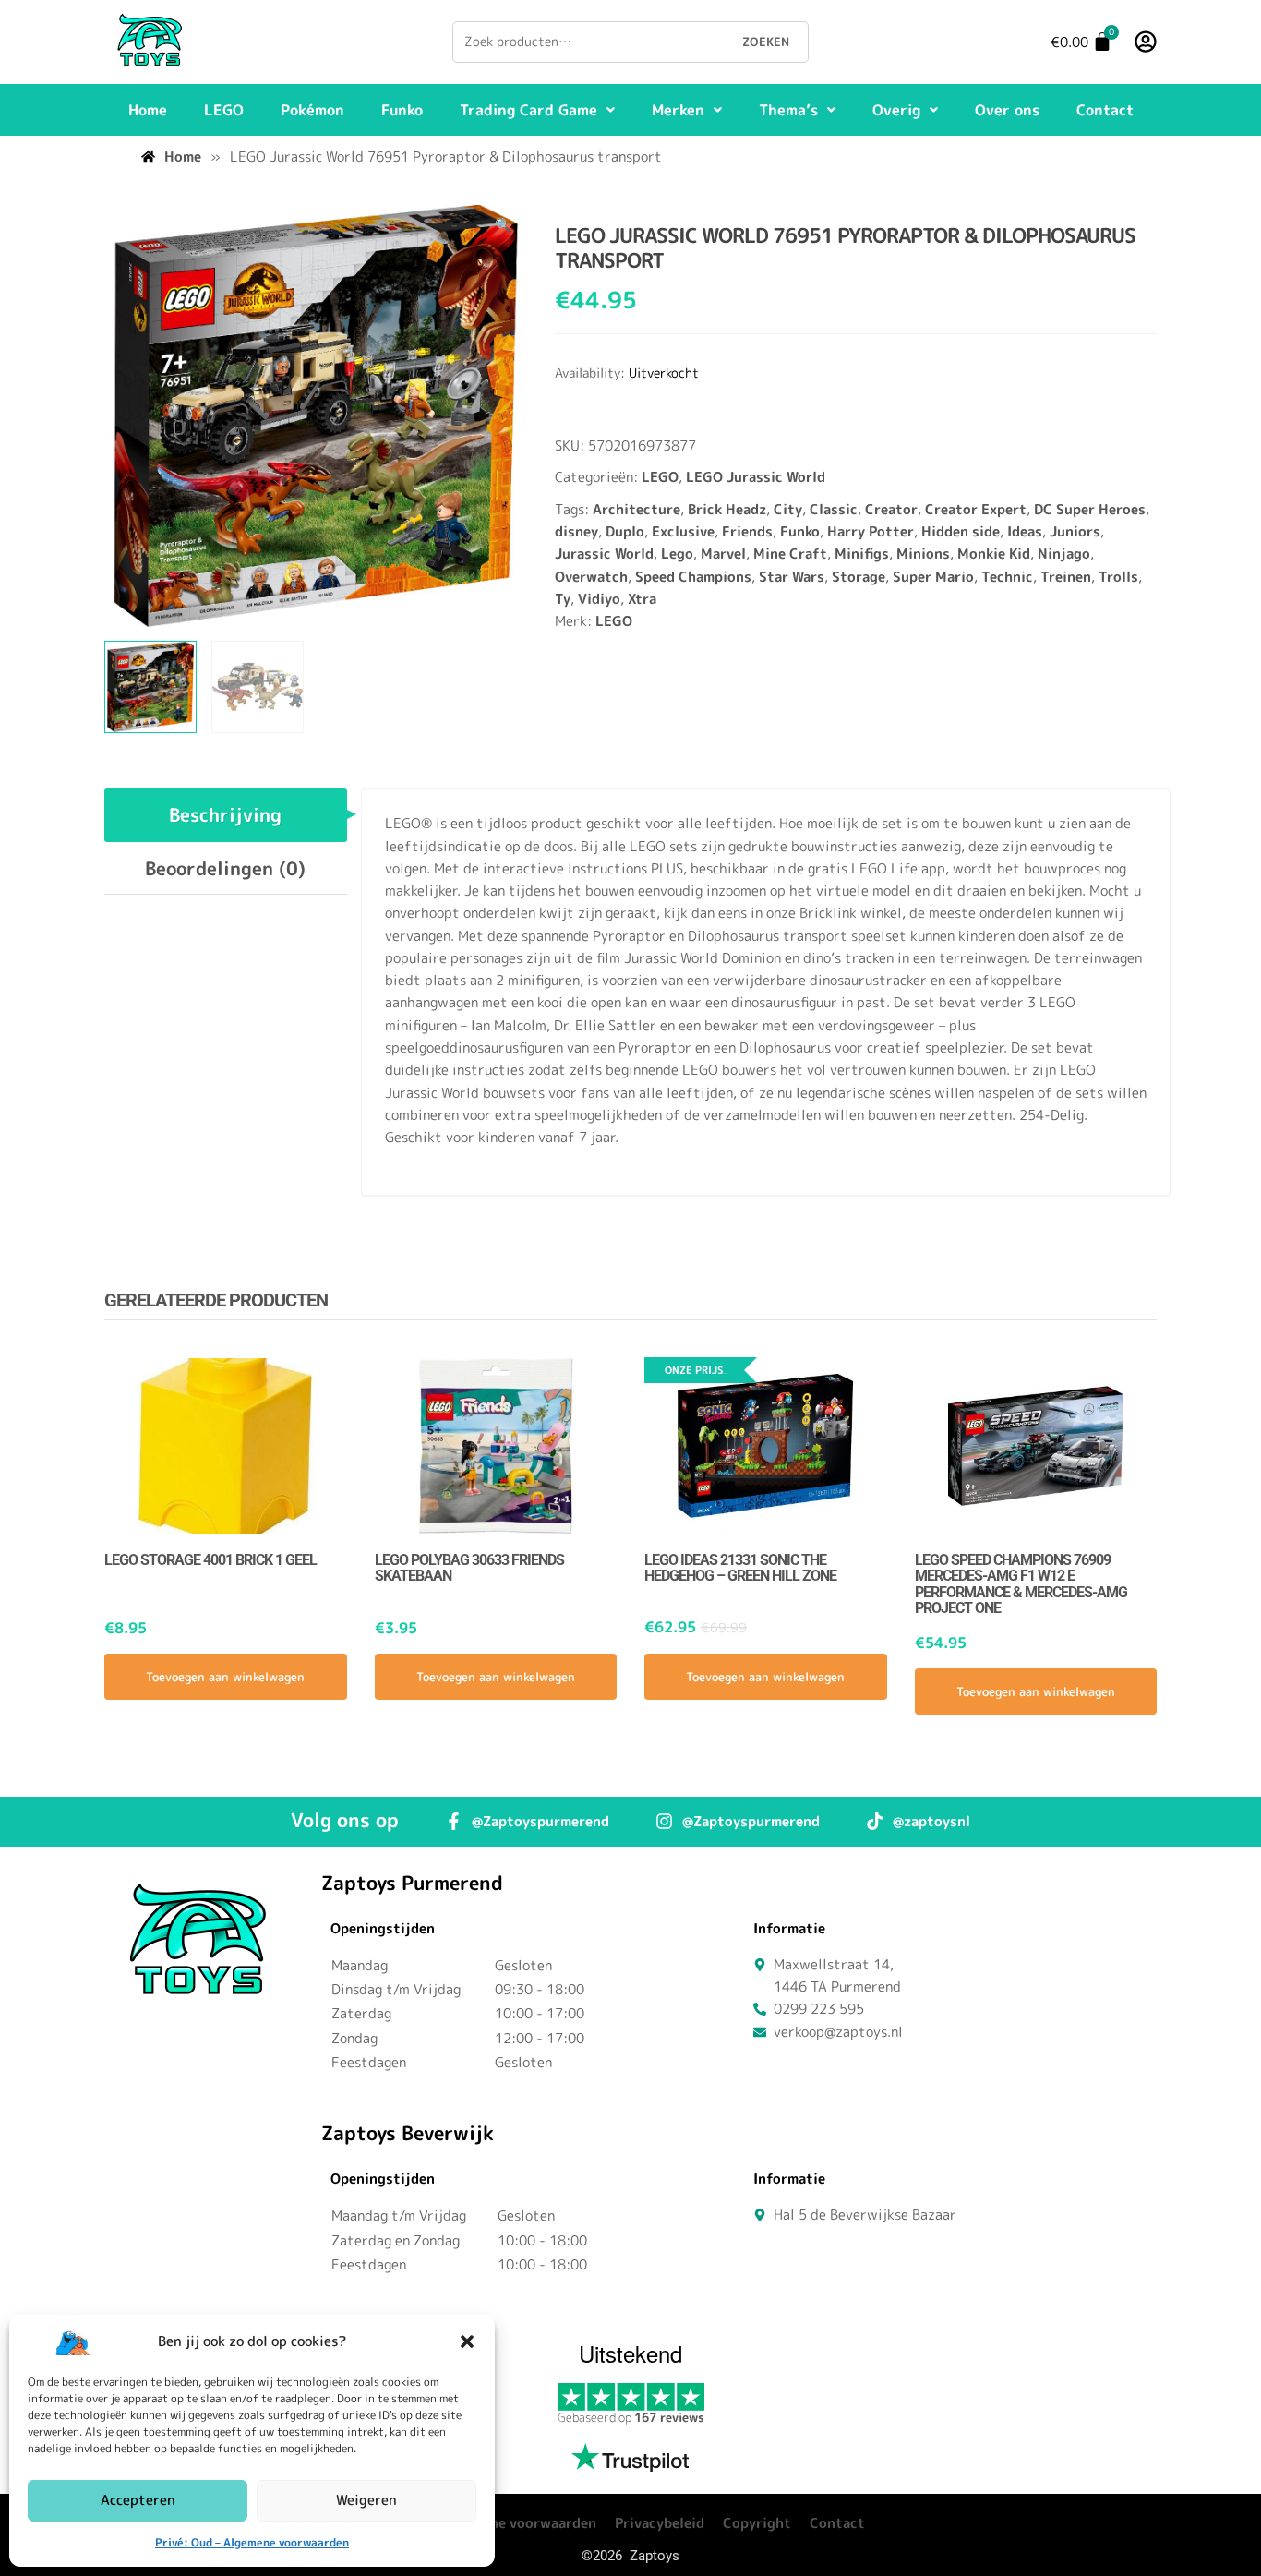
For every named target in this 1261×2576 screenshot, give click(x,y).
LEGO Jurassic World (756, 477)
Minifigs (862, 554)
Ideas (1025, 531)
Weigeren (366, 2500)
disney (576, 531)
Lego (677, 554)
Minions (923, 554)
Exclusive (683, 531)
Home (148, 110)
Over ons (1007, 110)
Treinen (1066, 577)
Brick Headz (727, 509)
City (788, 509)
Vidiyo (599, 599)
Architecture (637, 509)
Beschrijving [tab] (225, 814)
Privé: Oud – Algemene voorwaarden (252, 2542)
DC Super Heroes (1090, 509)
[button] (467, 2341)
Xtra (642, 599)
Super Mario (933, 577)
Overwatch (591, 577)
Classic (834, 509)
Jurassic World (604, 554)
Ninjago (1064, 554)
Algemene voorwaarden (519, 2523)
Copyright (757, 2523)
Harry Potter (871, 531)
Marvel (723, 554)
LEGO (224, 110)
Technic (1007, 577)
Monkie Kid (994, 554)
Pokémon (312, 110)
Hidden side (961, 531)
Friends (747, 531)
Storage (859, 577)
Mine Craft (790, 554)
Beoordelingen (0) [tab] (225, 868)
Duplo (625, 531)
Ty (563, 599)
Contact (1105, 110)
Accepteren (138, 2500)
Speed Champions (693, 577)
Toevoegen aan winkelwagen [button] (225, 1677)
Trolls (1118, 577)
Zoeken (766, 42)
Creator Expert (976, 509)
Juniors (1075, 531)
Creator (891, 509)
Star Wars (792, 577)
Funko (402, 110)
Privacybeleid (660, 2523)
